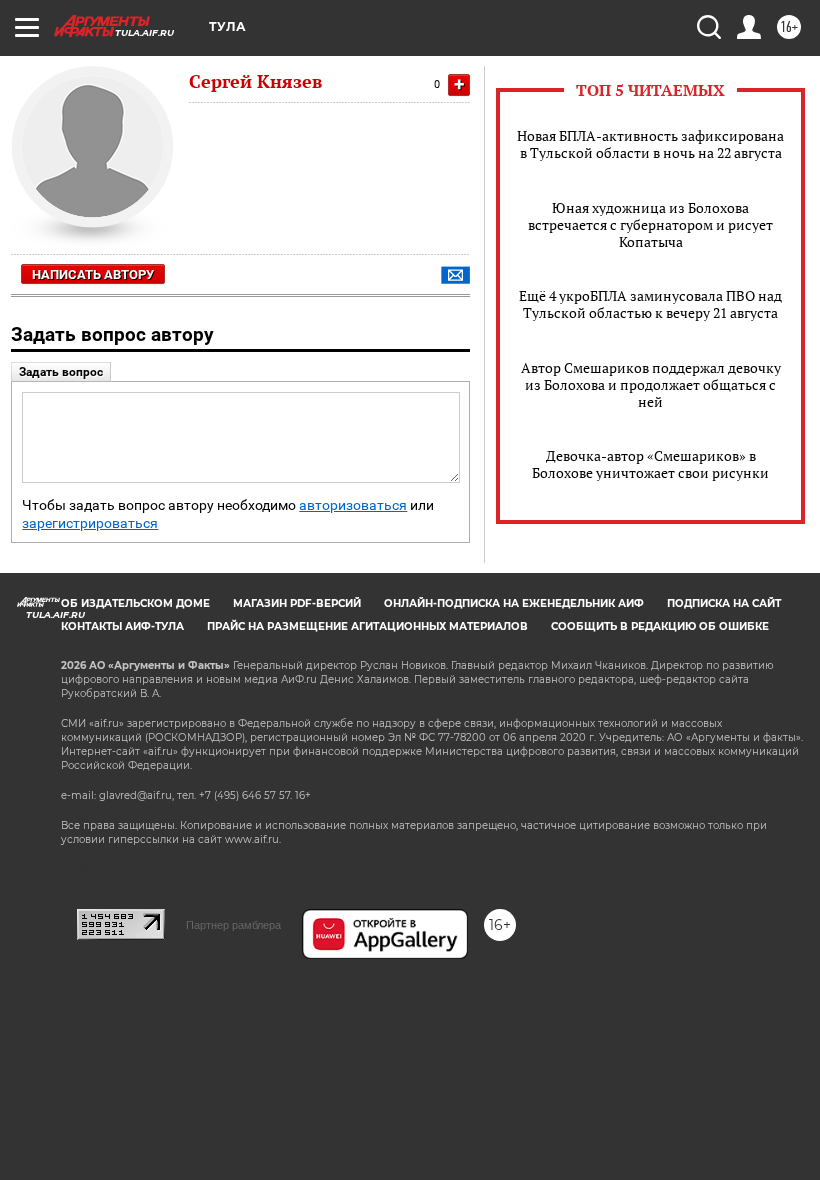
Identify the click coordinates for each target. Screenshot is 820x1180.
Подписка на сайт (724, 603)
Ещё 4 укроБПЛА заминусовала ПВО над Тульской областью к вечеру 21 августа (650, 304)
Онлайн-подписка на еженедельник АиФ (514, 603)
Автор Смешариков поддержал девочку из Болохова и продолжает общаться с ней (651, 384)
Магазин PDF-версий (297, 603)
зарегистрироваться (90, 523)
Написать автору (93, 274)
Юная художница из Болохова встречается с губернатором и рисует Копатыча (650, 224)
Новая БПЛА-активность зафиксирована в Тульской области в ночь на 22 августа (650, 144)
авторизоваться (353, 505)
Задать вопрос (61, 372)
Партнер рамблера (233, 925)
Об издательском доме (135, 603)
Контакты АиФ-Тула (122, 626)
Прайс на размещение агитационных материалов (367, 626)
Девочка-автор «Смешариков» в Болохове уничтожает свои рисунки (650, 464)
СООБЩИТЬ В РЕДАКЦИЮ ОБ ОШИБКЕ (660, 626)
